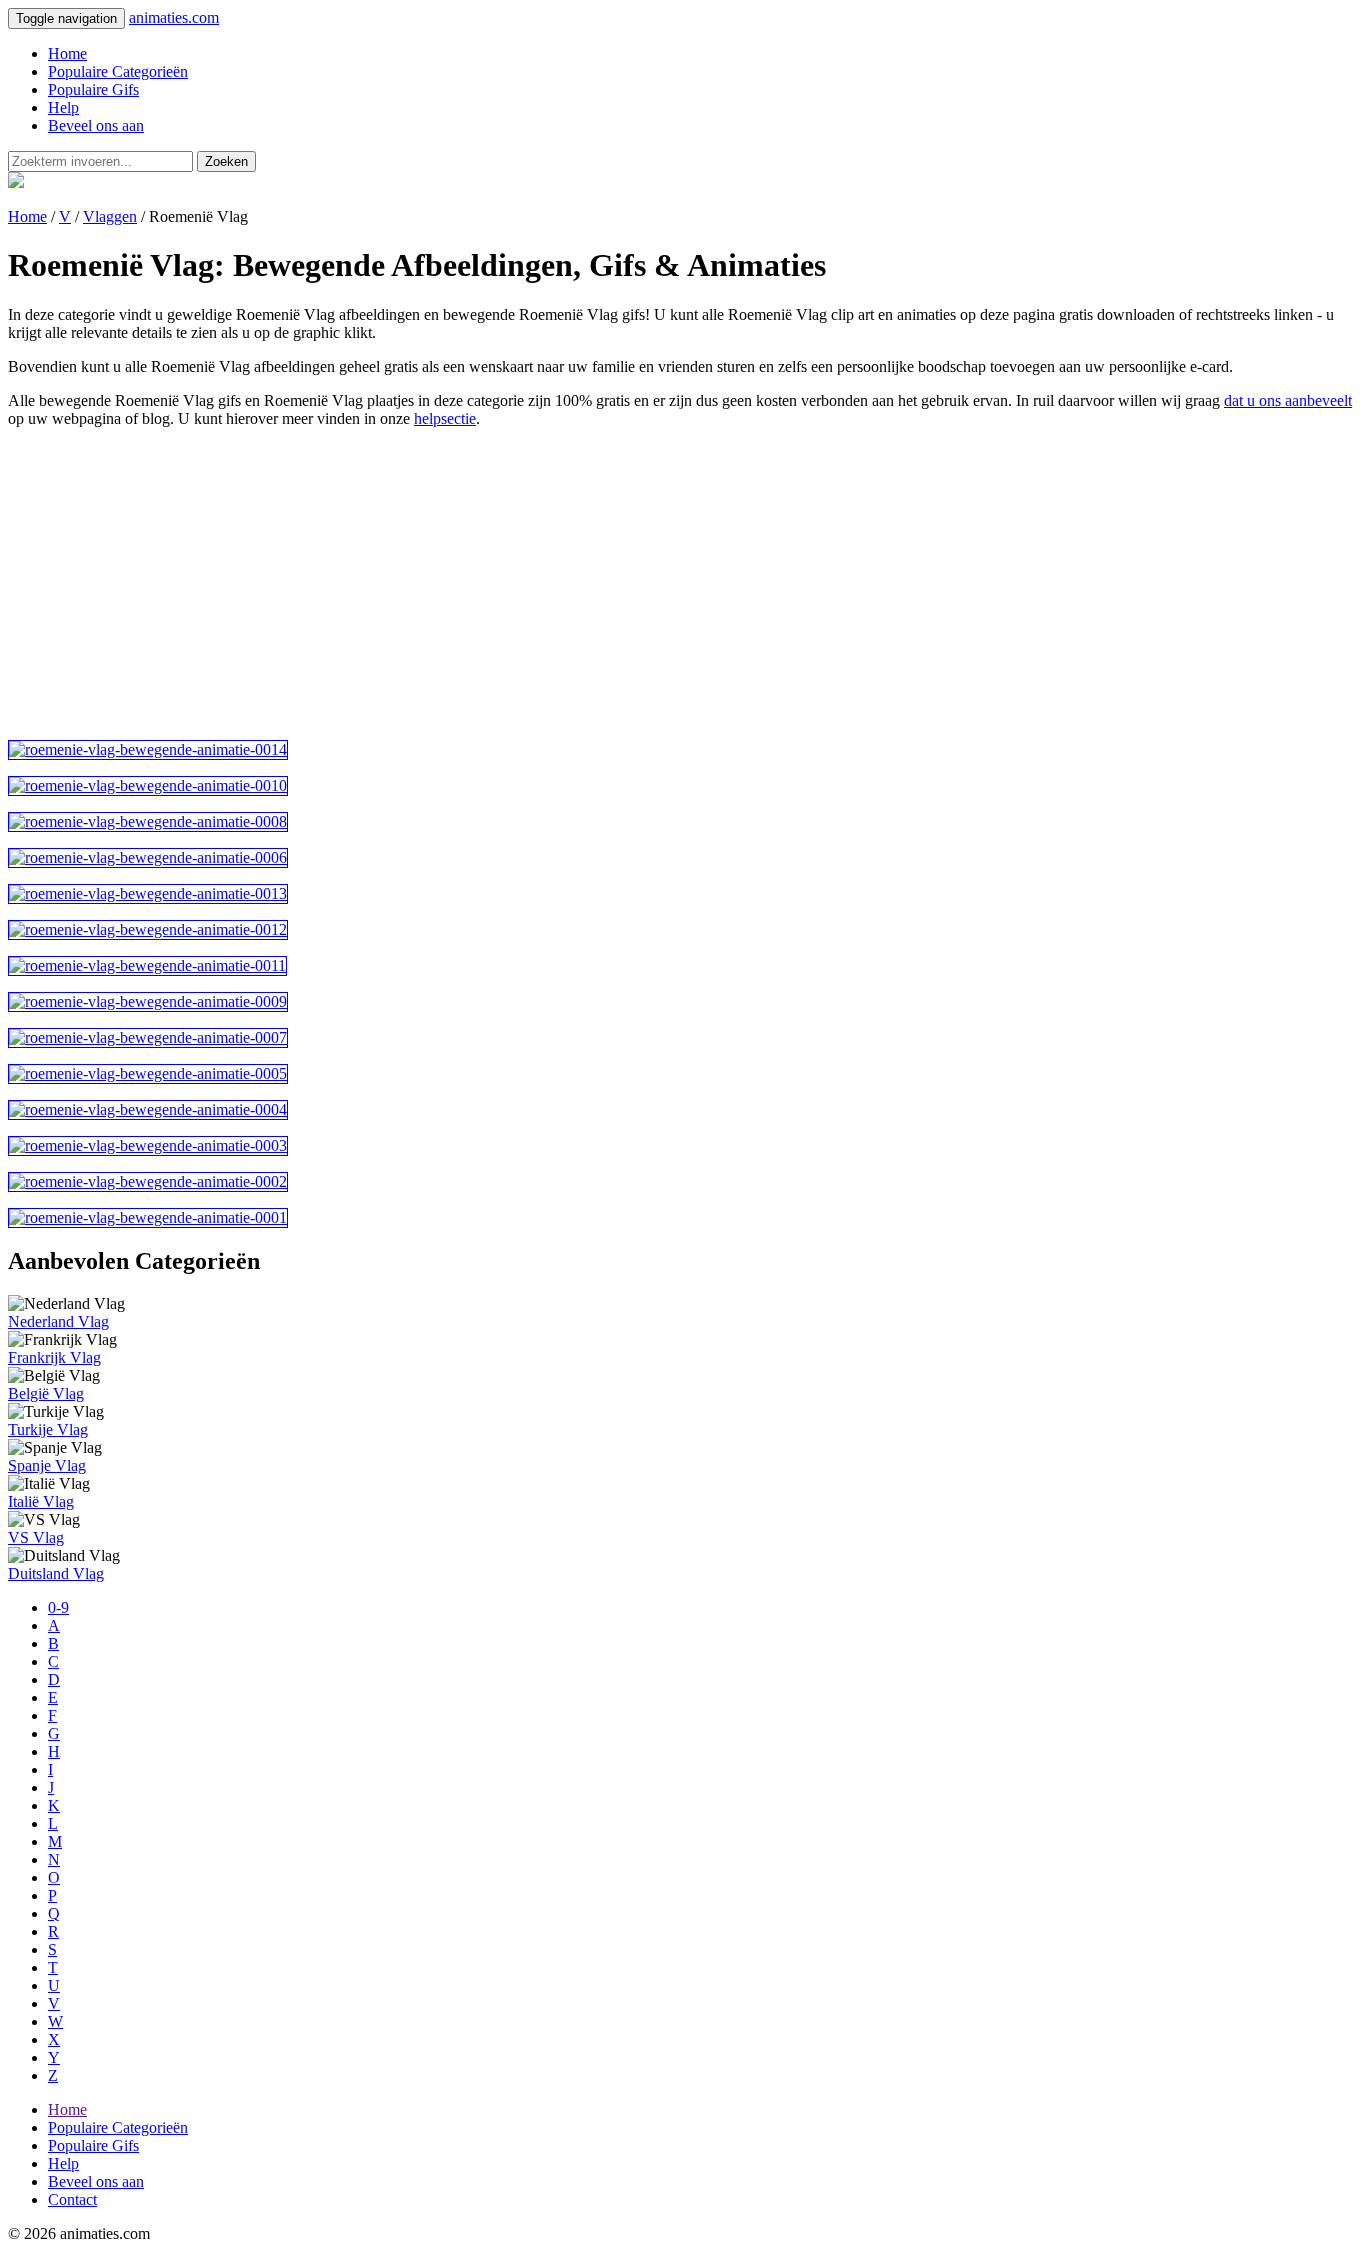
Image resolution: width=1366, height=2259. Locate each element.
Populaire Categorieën (118, 71)
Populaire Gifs (93, 89)
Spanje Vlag (47, 1465)
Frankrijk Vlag (54, 1357)
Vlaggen (110, 216)
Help (63, 107)
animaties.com (174, 17)
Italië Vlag (41, 1501)
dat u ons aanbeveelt (1288, 400)
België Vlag (46, 1393)
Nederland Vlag (58, 1321)
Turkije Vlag (48, 1429)
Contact (72, 2199)
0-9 (58, 1607)
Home (67, 53)
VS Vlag (36, 1537)
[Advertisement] (608, 584)
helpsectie (445, 418)
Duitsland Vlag (56, 1573)
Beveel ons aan (96, 125)
